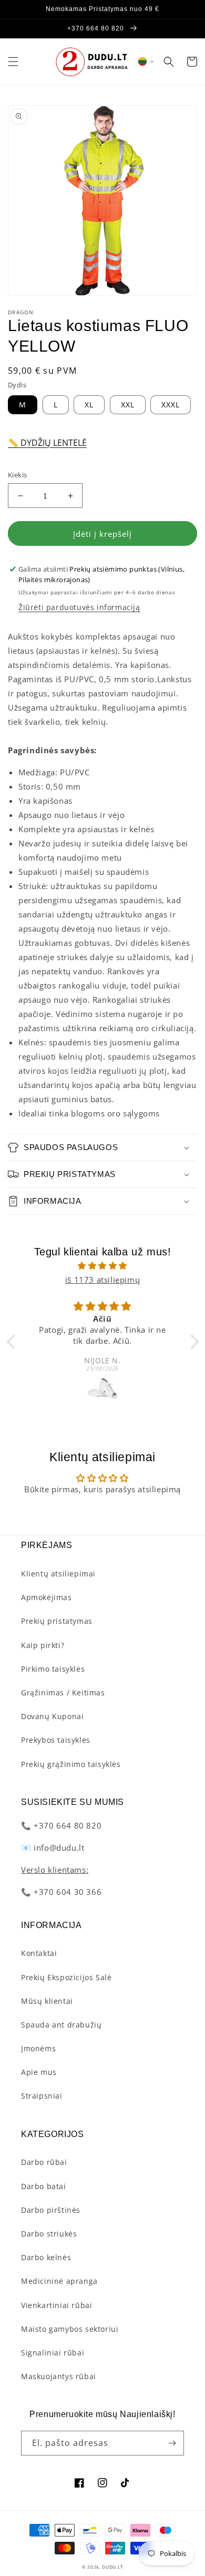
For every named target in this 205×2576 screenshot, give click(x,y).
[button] (13, 62)
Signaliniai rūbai (53, 2353)
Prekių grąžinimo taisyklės (71, 1764)
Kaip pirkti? (43, 1645)
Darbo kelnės (46, 2257)
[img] (103, 1266)
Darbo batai (44, 2186)
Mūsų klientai (47, 2001)
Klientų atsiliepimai (58, 1574)
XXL (128, 405)
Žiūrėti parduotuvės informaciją (79, 607)
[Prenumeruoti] (172, 2443)
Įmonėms (38, 2048)
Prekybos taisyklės (56, 1740)
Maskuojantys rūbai (59, 2376)
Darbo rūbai (44, 2162)
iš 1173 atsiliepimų (102, 1280)
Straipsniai (42, 2096)
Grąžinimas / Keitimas (63, 1693)
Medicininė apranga (59, 2281)
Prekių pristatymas (57, 1621)
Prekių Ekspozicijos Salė (66, 1977)
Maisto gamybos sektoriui (70, 2329)
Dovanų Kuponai (52, 1716)
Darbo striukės (49, 2234)
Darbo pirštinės (51, 2210)
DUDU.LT (112, 2567)
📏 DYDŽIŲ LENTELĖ (47, 443)
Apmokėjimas (47, 1597)
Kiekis (17, 475)
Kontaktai (39, 1953)
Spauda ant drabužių (61, 2025)
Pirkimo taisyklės (53, 1669)
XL (89, 405)
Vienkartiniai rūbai (57, 2305)
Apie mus (39, 2072)
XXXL (171, 405)
